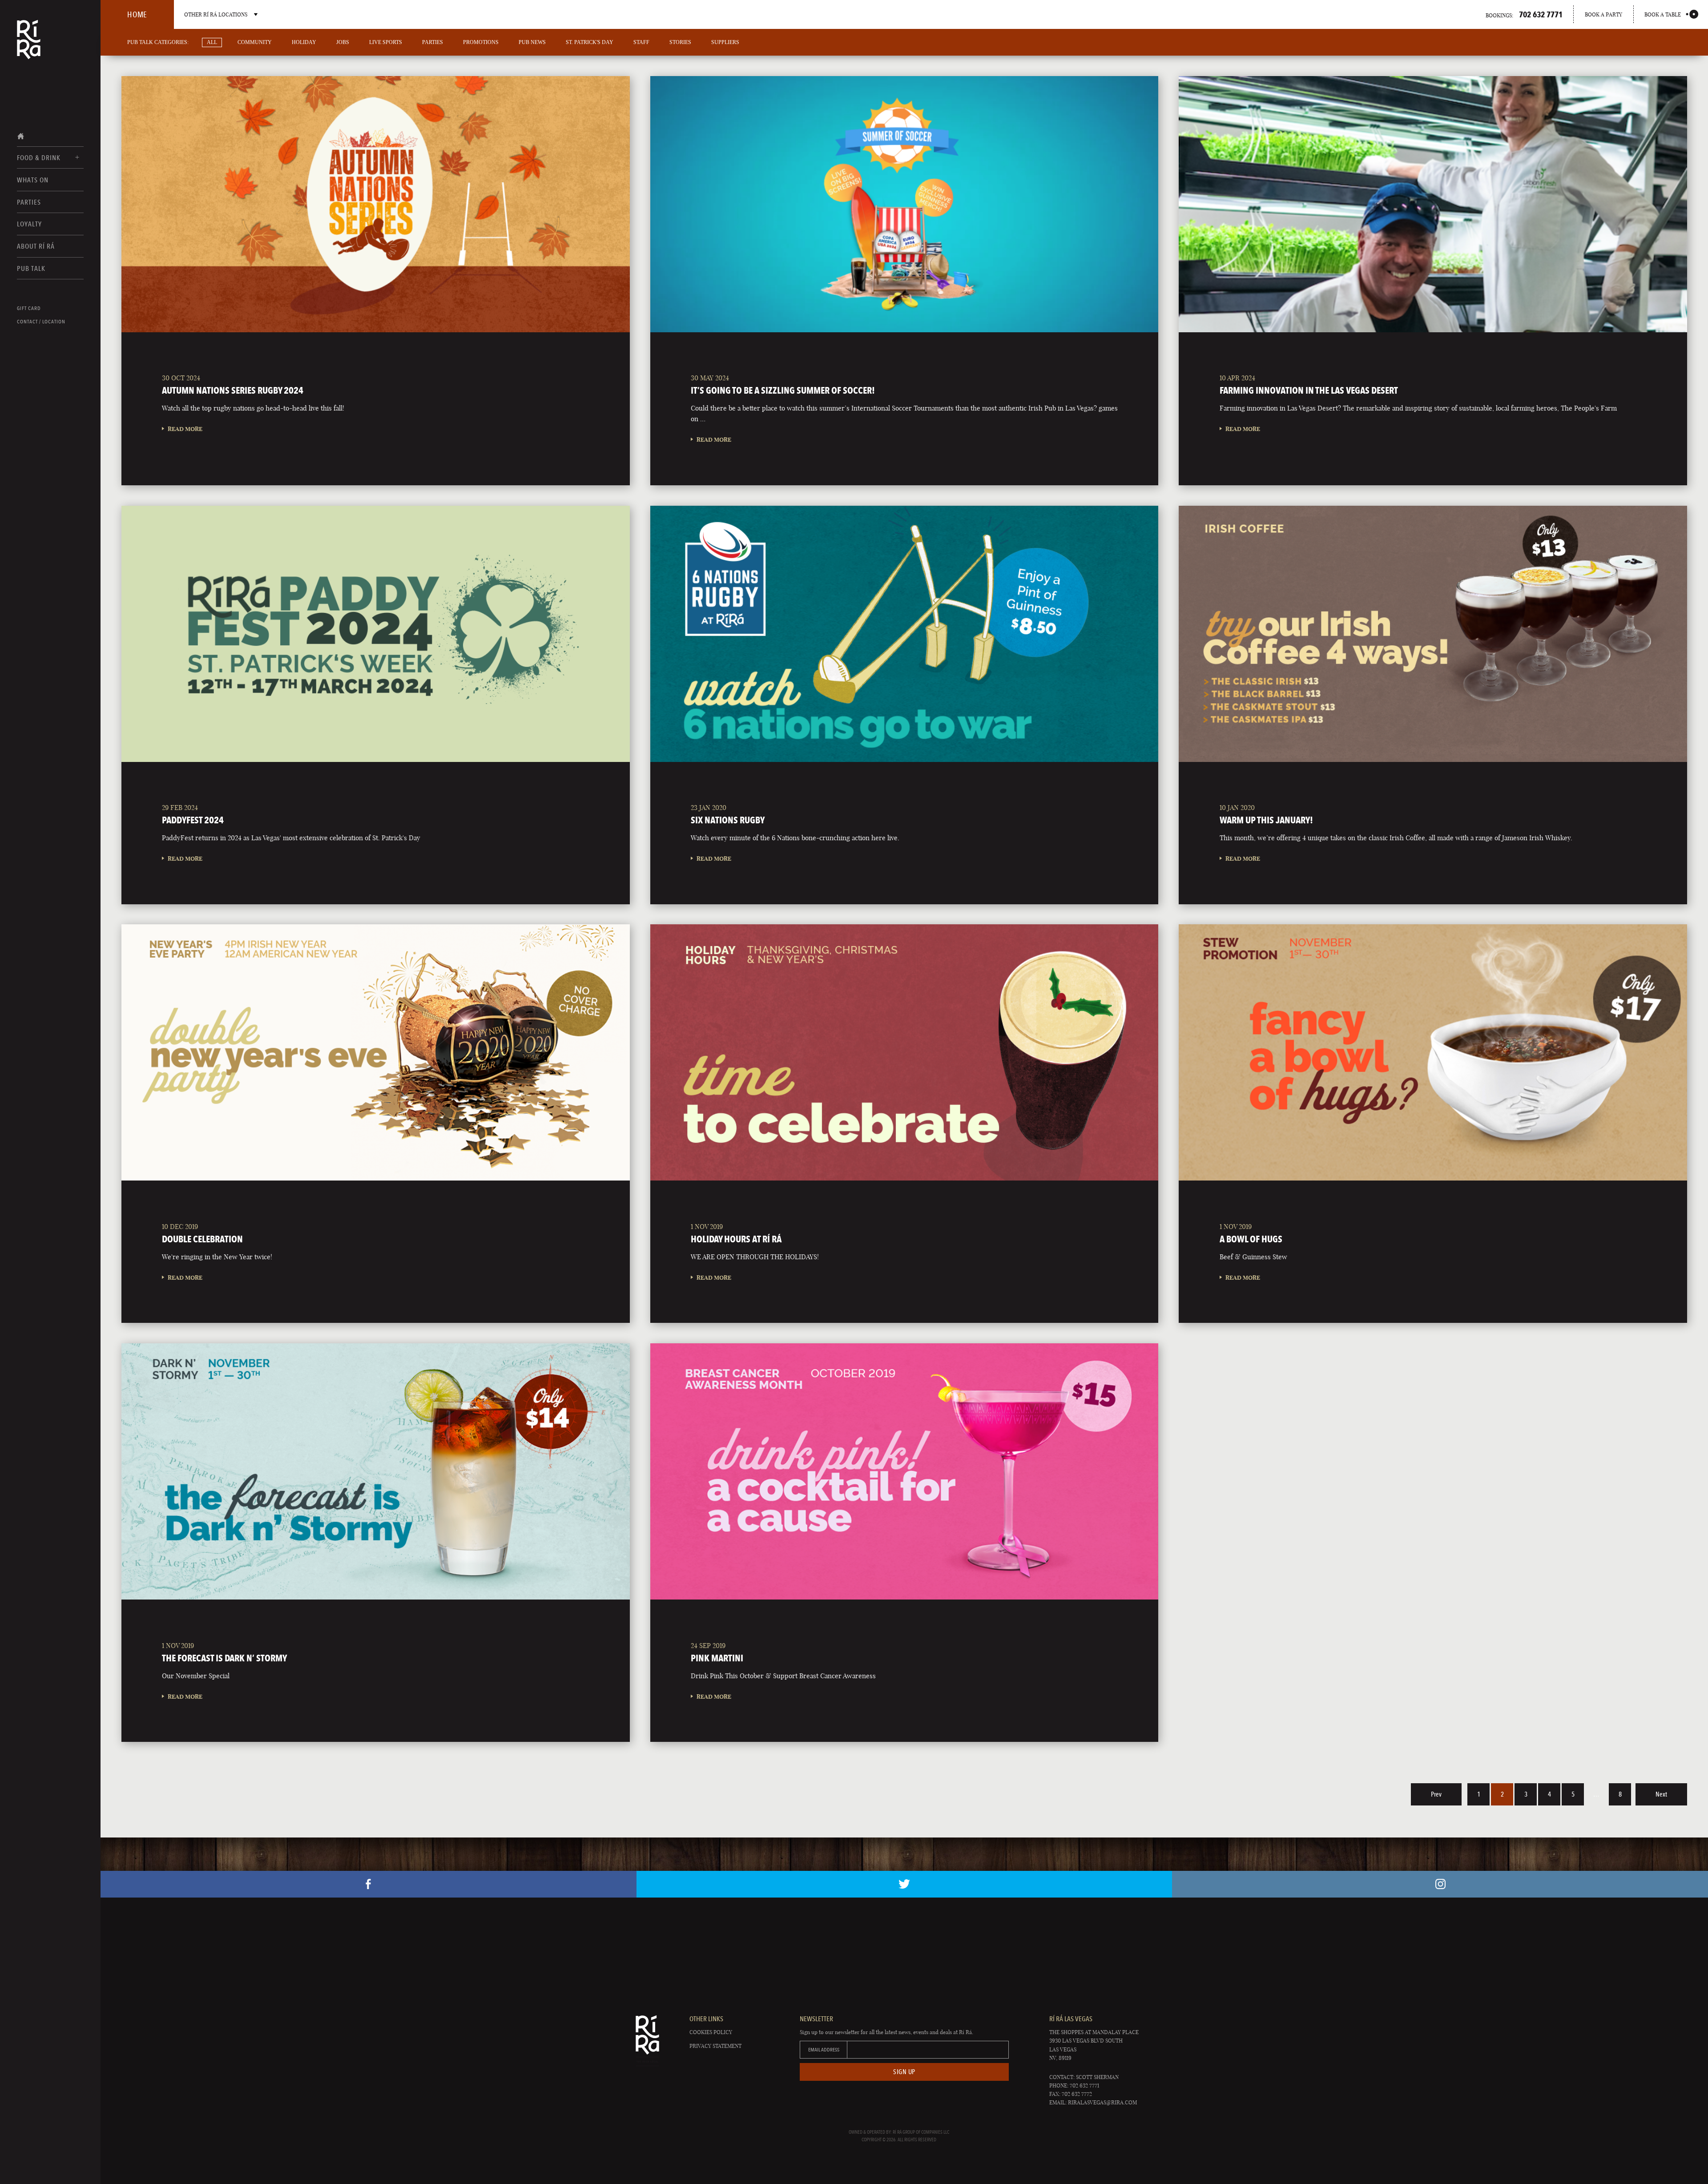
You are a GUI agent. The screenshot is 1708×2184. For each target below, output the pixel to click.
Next (1661, 1794)
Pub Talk (31, 268)
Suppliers (725, 42)
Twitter (904, 1884)
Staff (641, 42)
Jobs (343, 42)
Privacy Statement (715, 2046)
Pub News (532, 42)
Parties (29, 202)
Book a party (1603, 14)
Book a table (1663, 14)
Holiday (304, 42)
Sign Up (904, 2072)
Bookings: (1524, 14)
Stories (680, 42)
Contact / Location (41, 322)
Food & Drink (39, 158)
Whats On (33, 180)
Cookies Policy (711, 2032)
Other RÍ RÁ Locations (216, 14)
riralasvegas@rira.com (1102, 2102)
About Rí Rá (36, 246)
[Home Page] (29, 45)
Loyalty (29, 224)
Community (255, 42)
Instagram (1440, 1884)
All (212, 42)
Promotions (481, 42)
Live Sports (386, 42)
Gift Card (29, 308)
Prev (1436, 1794)
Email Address (824, 2050)
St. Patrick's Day (590, 42)
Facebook (369, 1884)
